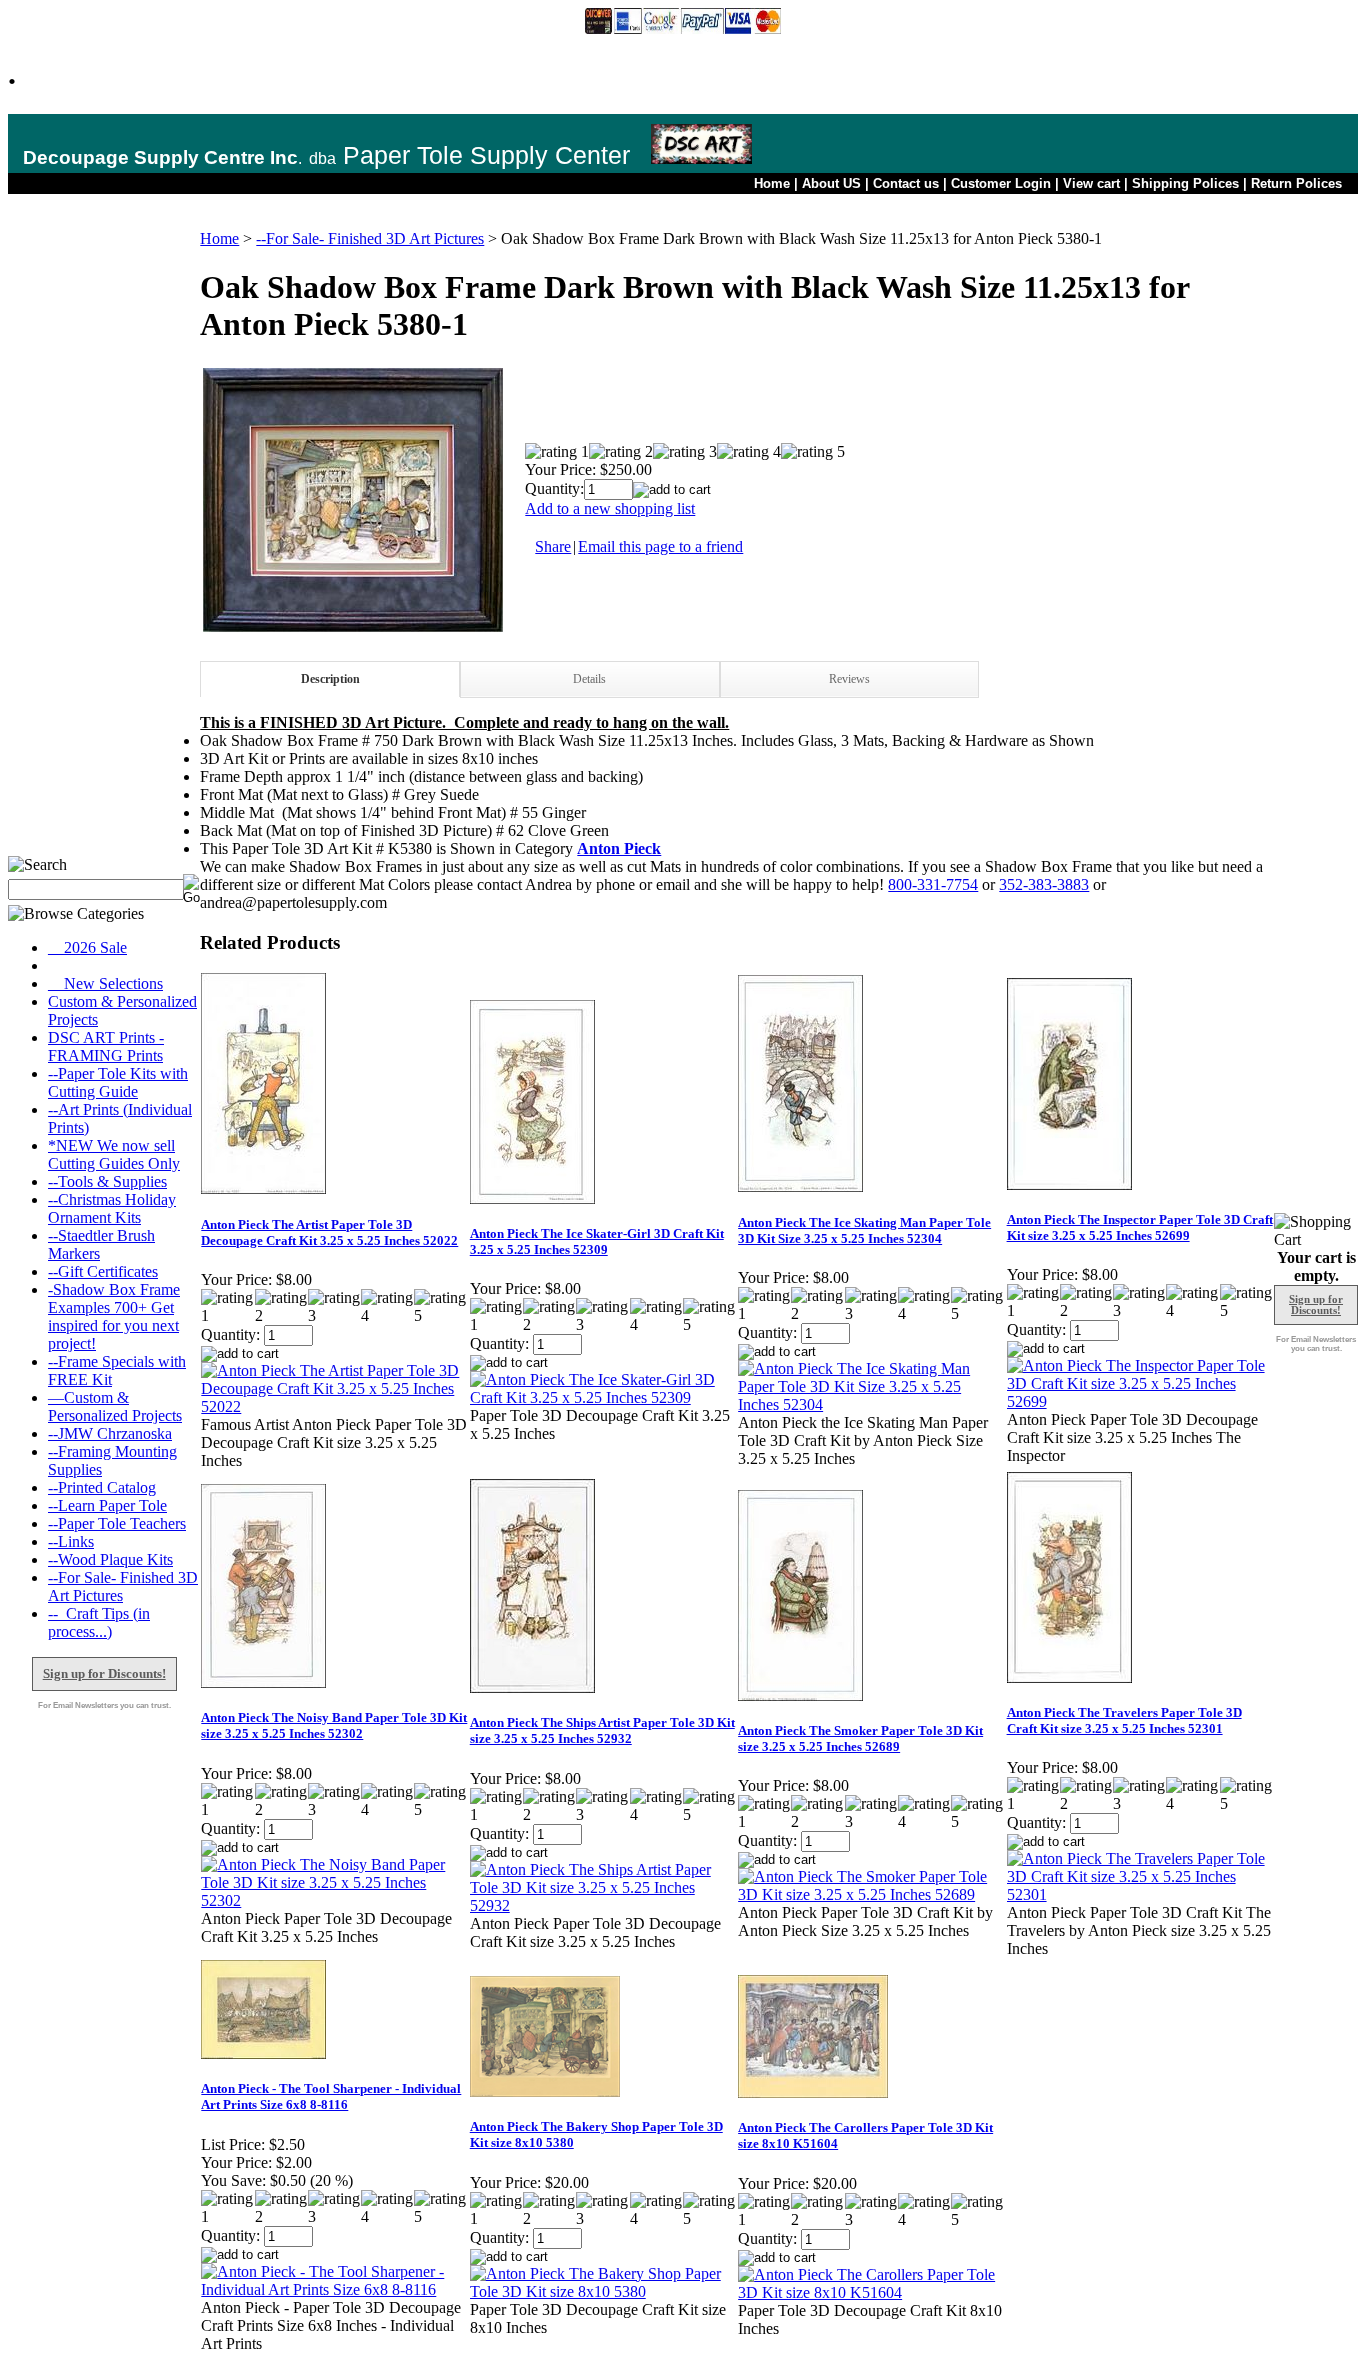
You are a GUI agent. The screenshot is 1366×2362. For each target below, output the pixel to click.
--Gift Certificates (103, 1271)
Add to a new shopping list (610, 508)
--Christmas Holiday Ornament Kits (112, 1208)
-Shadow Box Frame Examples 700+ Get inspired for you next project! (114, 1316)
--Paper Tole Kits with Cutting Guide (118, 1082)
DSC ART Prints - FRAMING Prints (106, 1046)
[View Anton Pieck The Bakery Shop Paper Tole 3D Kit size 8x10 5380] (603, 2291)
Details (589, 679)
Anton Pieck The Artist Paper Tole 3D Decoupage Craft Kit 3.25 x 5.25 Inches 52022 (329, 1232)
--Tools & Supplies (107, 1181)
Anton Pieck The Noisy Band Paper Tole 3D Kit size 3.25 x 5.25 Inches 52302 (334, 1725)
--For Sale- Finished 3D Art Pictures (370, 238)
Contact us (906, 183)
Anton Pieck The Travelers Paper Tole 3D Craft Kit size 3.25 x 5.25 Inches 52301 (1124, 1720)
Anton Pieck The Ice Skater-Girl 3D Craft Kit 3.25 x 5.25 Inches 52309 (597, 1241)
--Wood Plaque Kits (110, 1559)
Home (772, 183)
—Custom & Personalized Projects (115, 1406)
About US (831, 183)
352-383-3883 (1044, 884)
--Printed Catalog (102, 1487)
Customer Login (1001, 183)
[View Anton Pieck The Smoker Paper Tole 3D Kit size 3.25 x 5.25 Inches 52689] (871, 1894)
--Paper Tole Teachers (117, 1523)
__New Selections (105, 983)
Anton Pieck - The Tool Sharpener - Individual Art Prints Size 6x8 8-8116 (331, 2096)
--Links (71, 1541)
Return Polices (1296, 183)
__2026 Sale (87, 947)
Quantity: (554, 488)
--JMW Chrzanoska (110, 1433)
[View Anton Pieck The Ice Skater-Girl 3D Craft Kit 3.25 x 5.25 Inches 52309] (603, 1397)
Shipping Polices (1185, 183)
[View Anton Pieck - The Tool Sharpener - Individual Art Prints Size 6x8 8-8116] (334, 2289)
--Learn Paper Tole (107, 1505)
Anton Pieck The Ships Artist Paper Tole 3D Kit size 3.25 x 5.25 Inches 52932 (602, 1730)
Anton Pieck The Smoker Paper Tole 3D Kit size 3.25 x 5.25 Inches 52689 (860, 1738)
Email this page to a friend (660, 546)
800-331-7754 (933, 884)
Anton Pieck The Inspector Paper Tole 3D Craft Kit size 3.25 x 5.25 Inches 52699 (1140, 1227)
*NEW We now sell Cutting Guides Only (114, 1154)
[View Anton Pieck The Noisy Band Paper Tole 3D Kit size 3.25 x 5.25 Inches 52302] (334, 1900)
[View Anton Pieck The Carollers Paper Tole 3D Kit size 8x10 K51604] (871, 2292)
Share (553, 546)
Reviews (849, 679)
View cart (1091, 183)
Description (330, 679)
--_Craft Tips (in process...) (99, 1622)
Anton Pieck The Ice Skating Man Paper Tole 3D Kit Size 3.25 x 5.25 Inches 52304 (864, 1230)
